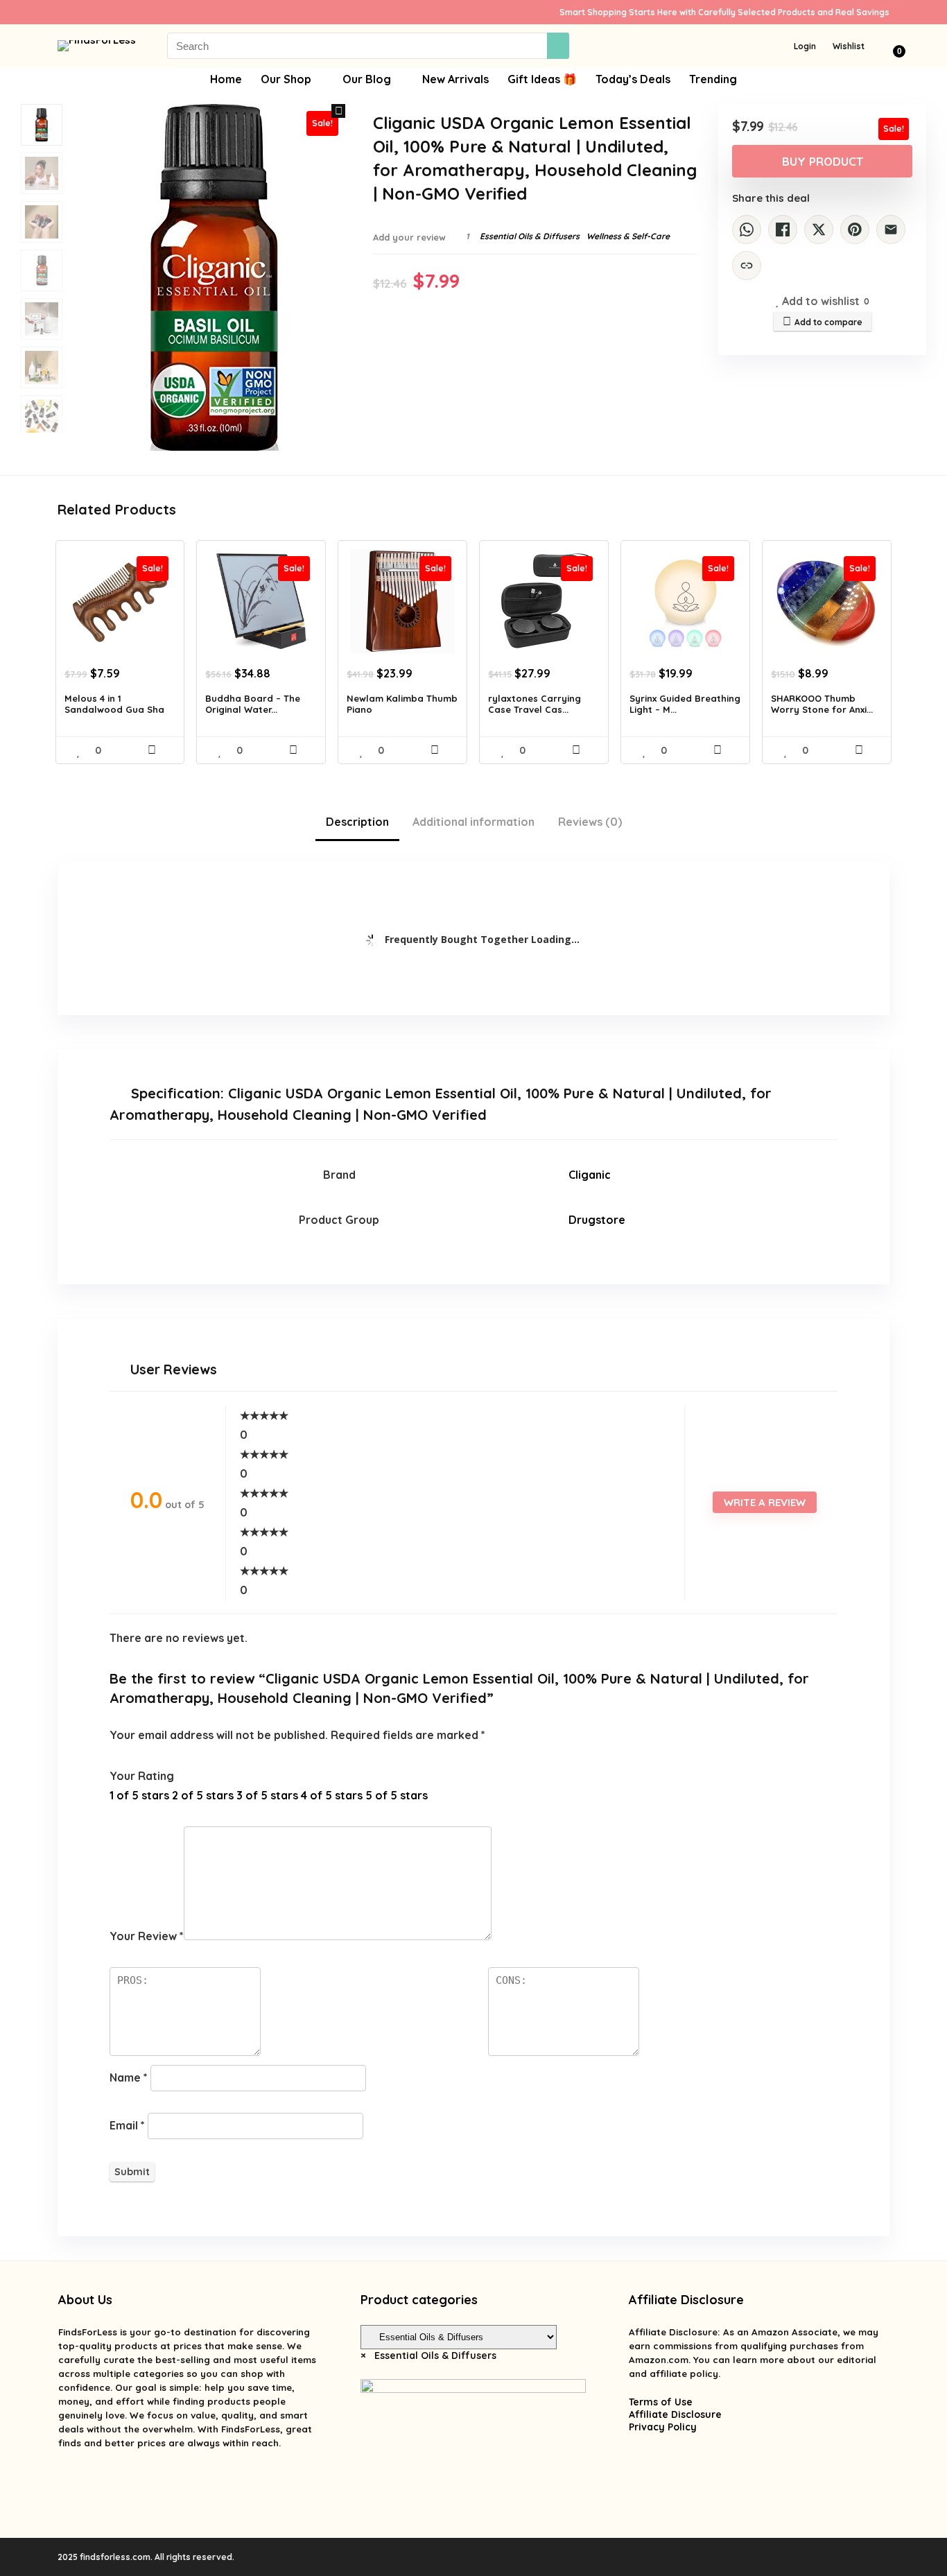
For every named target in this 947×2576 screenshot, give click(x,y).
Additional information (473, 822)
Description (357, 822)
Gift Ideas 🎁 (542, 79)
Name (129, 2077)
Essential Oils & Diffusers (530, 236)
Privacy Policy (663, 2427)
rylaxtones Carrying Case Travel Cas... (535, 704)
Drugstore (597, 1220)
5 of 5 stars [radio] (397, 1795)
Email (127, 2125)
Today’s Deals (633, 79)
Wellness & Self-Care (628, 236)
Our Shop (286, 79)
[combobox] (428, 2355)
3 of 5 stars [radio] (267, 1795)
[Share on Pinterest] (855, 230)
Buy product (823, 161)
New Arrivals (455, 79)
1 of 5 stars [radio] (139, 1795)
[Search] (558, 46)
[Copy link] (747, 266)
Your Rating (142, 1776)
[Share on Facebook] (783, 230)
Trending (713, 79)
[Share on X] (819, 230)
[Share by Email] (891, 230)
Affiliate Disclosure (675, 2414)
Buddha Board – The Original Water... (253, 704)
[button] (338, 111)
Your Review (147, 1936)
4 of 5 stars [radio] (332, 1795)
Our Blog (367, 79)
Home (226, 79)
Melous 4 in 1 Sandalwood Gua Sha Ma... (114, 709)
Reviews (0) (590, 822)
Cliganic (590, 1175)
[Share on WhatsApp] (747, 230)
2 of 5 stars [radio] (203, 1795)
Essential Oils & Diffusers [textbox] (428, 2355)
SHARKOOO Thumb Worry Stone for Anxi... (822, 704)
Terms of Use (661, 2402)
